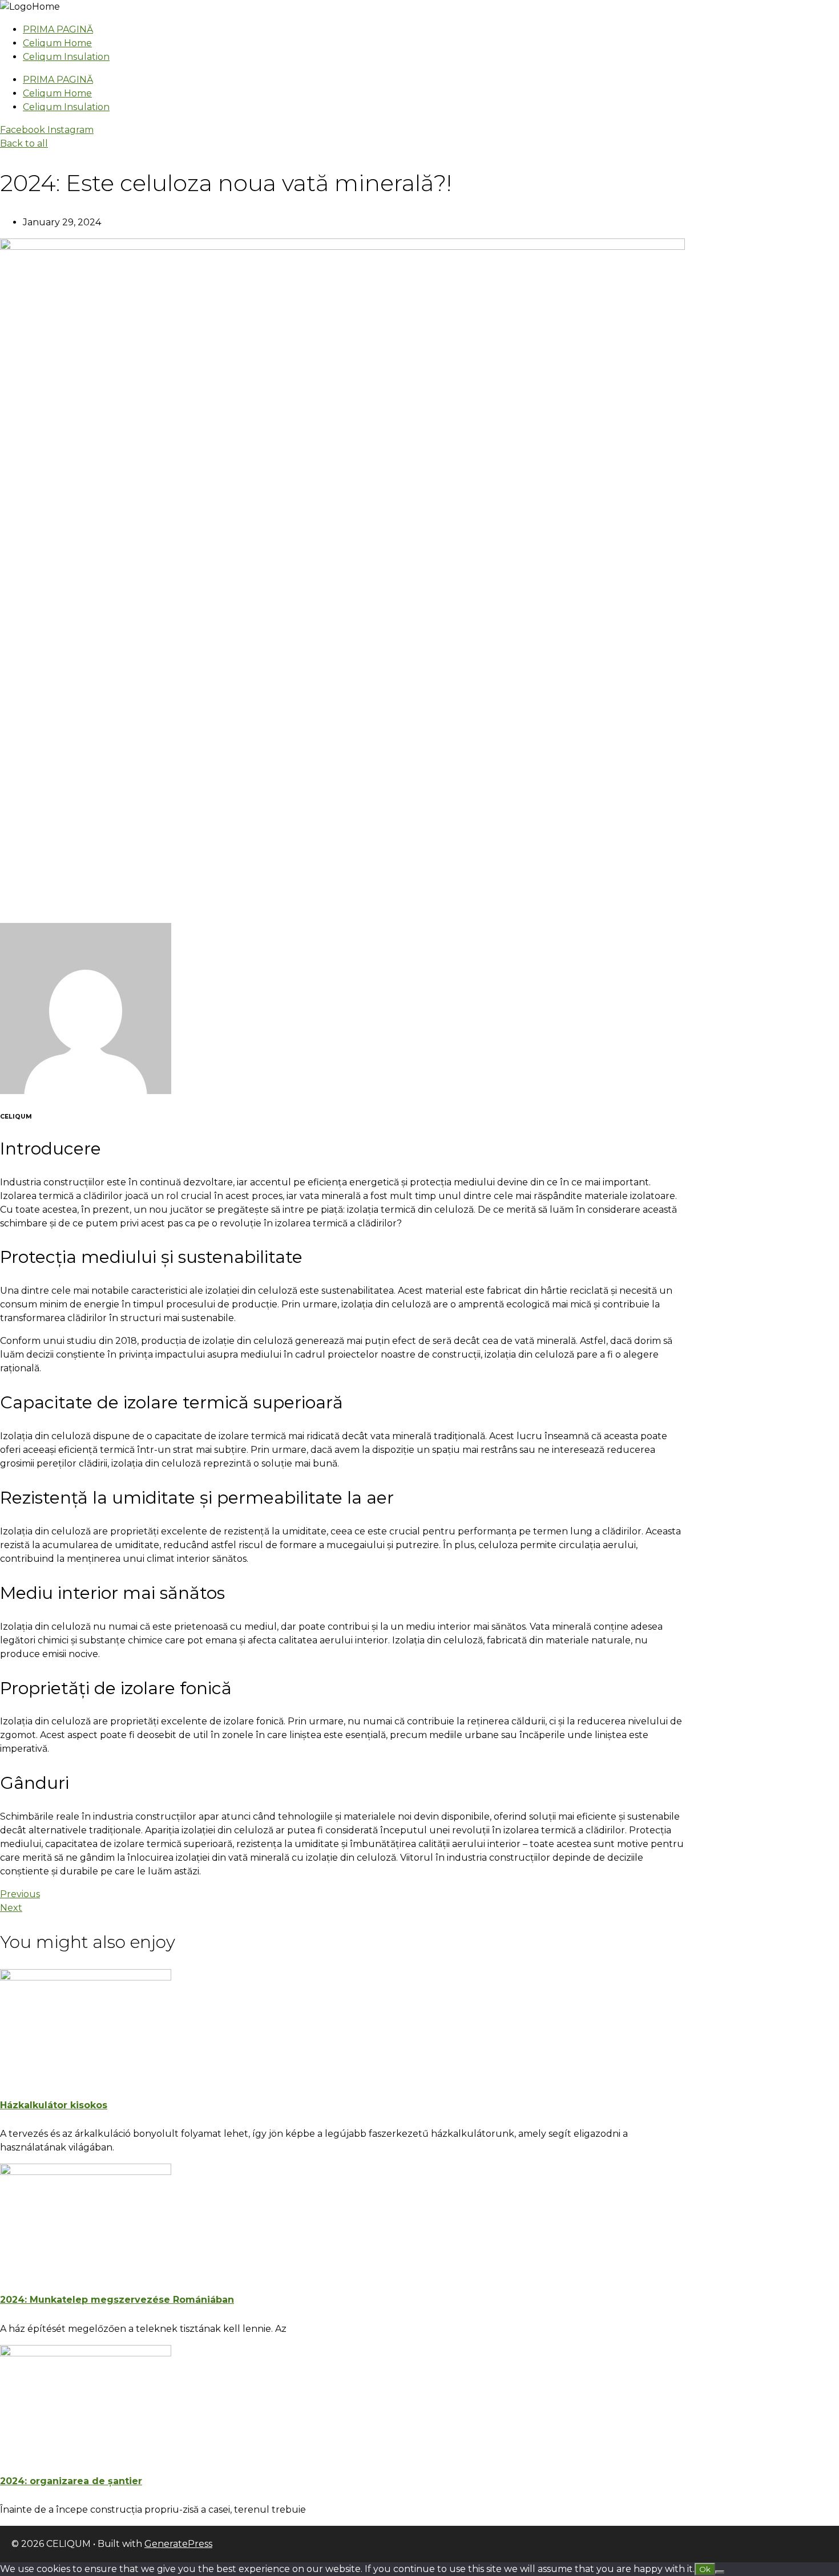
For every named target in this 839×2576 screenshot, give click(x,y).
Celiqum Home (57, 43)
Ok (705, 2569)
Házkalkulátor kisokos (54, 2105)
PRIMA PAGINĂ (58, 29)
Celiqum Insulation (66, 57)
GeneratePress (178, 2544)
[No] (720, 2572)
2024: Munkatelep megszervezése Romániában (117, 2300)
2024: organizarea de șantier (71, 2481)
